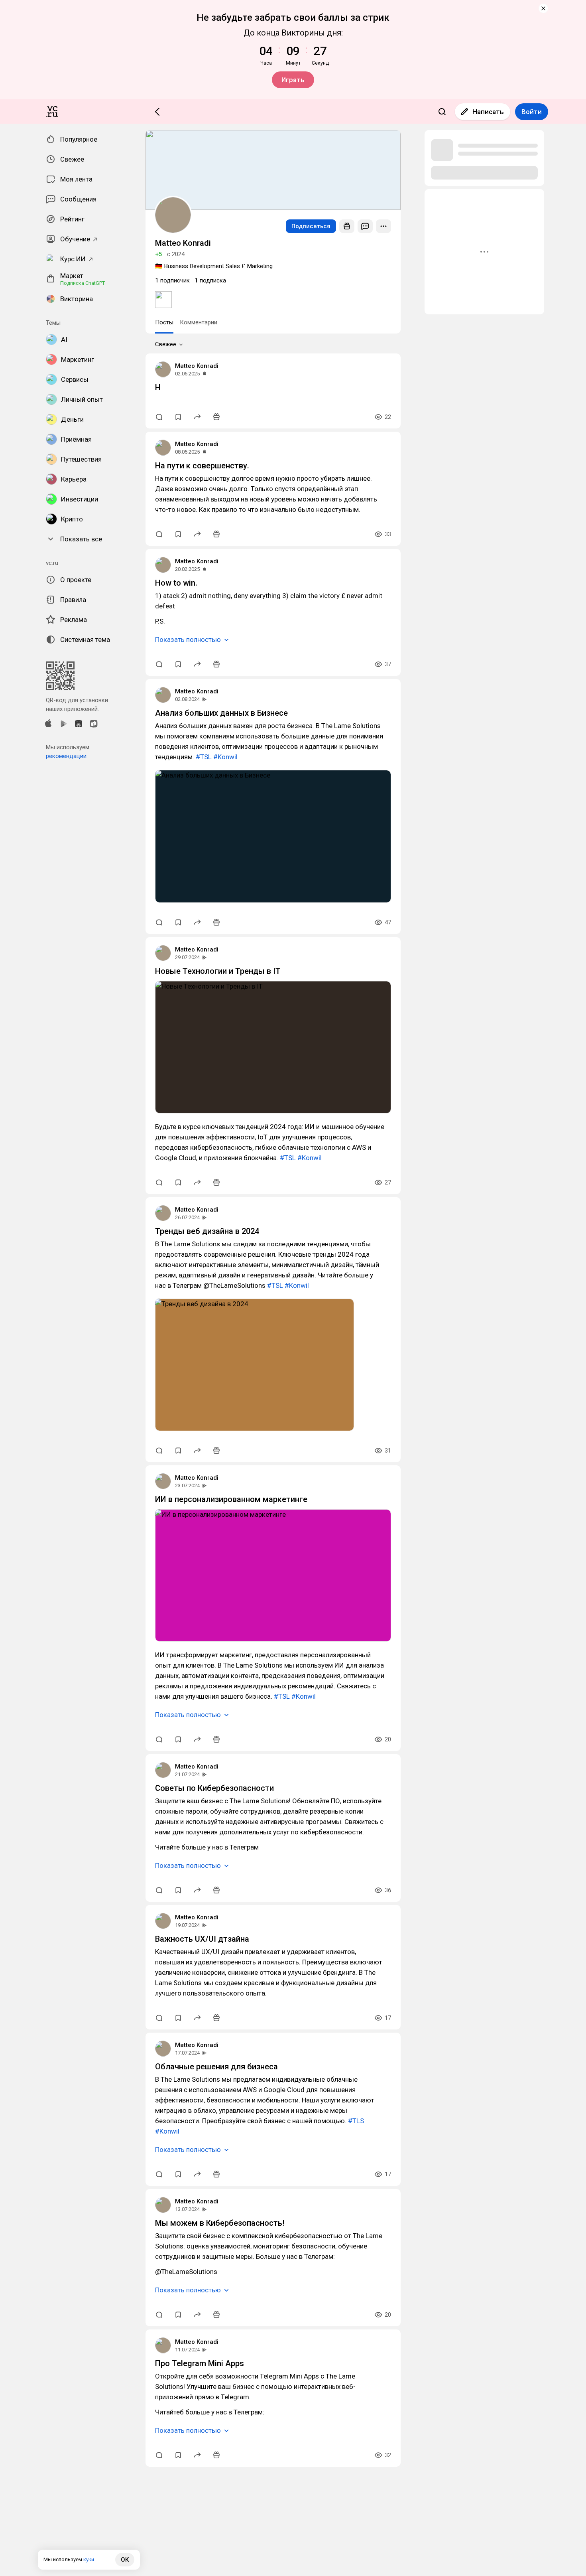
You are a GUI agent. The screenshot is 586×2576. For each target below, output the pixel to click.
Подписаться (311, 226)
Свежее (166, 344)
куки (89, 2559)
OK (125, 2560)
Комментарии (199, 322)
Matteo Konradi (197, 366)
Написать (488, 112)
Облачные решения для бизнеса (216, 2067)
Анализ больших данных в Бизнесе (221, 713)
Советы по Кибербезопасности (214, 1788)
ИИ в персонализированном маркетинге (231, 1499)
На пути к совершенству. (202, 466)
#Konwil (225, 757)
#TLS (356, 2121)
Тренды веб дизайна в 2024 (207, 1231)
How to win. (176, 583)
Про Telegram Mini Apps (200, 2363)
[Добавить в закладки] (178, 417)
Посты (164, 322)
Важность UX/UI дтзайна (202, 1939)
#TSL (204, 757)
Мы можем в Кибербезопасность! (220, 2223)
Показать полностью (188, 640)
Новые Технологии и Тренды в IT (218, 971)
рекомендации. (67, 756)
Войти (532, 112)
